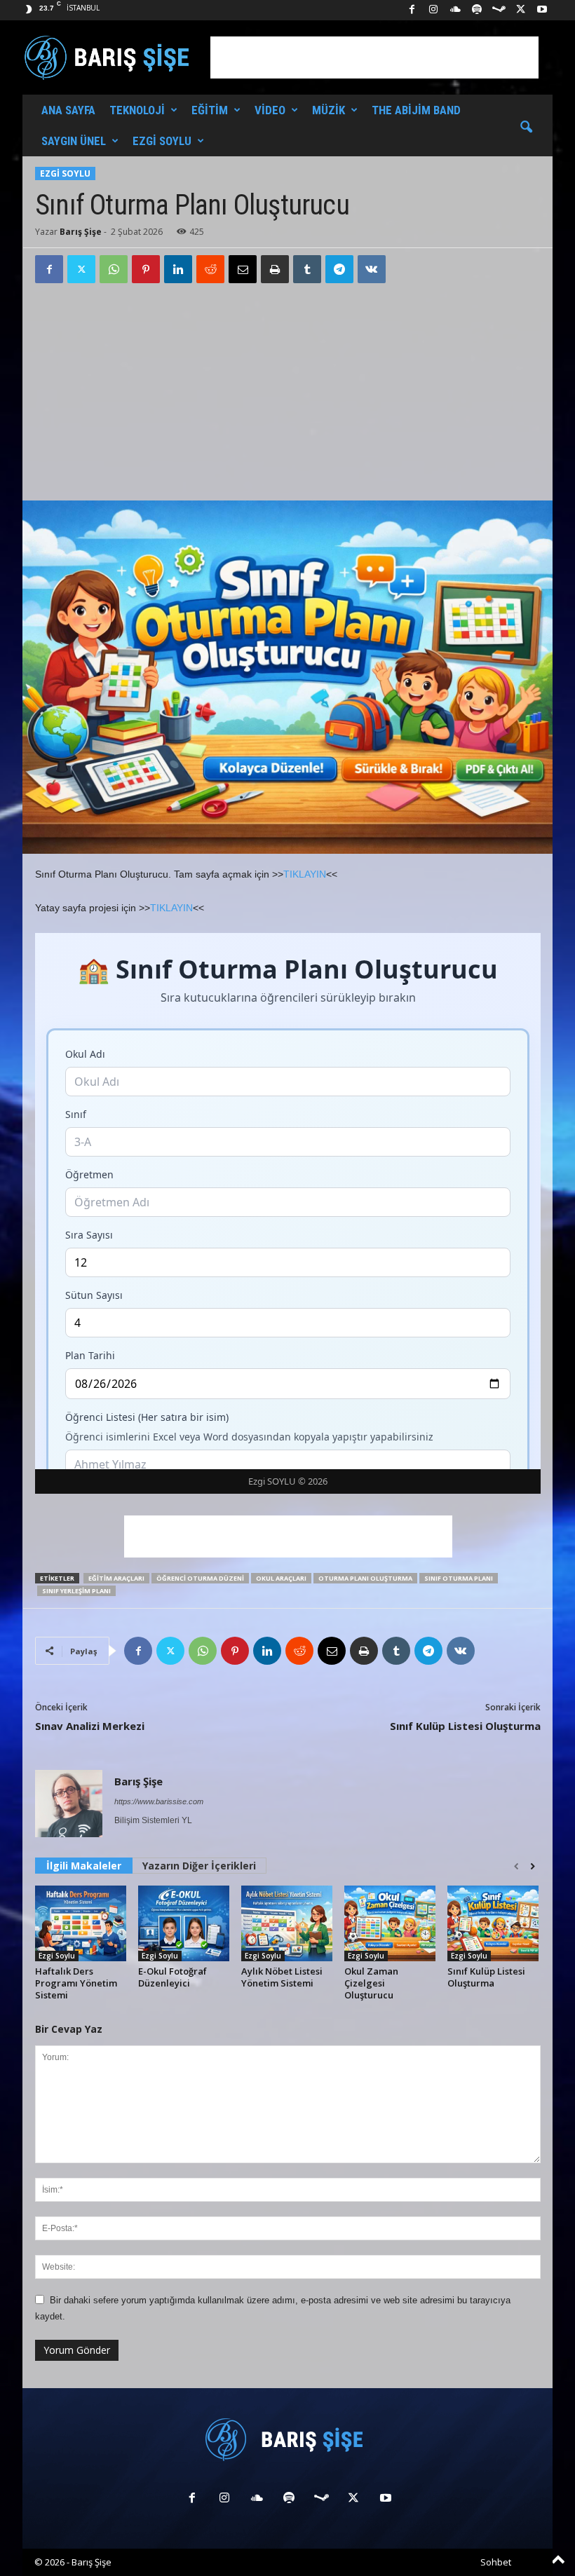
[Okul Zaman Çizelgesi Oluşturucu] (390, 1923)
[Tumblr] (307, 269)
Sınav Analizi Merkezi (90, 1726)
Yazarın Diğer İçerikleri (199, 1866)
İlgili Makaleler (84, 1866)
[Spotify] (477, 10)
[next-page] (533, 1867)
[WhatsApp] (114, 269)
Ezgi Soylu (162, 141)
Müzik (329, 110)
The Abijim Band (416, 110)
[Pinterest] (146, 269)
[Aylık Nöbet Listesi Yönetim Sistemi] (287, 1923)
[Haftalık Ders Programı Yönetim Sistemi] (81, 1923)
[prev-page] (516, 1867)
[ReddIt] (210, 269)
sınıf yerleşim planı (76, 1591)
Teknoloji (137, 110)
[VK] (372, 269)
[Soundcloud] (455, 10)
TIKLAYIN (305, 874)
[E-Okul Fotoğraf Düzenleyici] (184, 1923)
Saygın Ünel (74, 141)
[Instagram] (433, 10)
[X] (520, 10)
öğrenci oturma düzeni (200, 1578)
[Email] (243, 269)
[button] (526, 128)
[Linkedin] (178, 269)
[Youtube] (542, 10)
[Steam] (499, 10)
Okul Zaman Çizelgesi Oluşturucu (371, 1983)
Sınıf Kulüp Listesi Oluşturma (465, 1726)
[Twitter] (81, 269)
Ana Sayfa (68, 110)
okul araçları (281, 1578)
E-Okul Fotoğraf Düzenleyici (172, 1977)
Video (270, 110)
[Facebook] (412, 10)
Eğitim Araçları (116, 1578)
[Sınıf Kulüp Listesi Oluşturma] (493, 1923)
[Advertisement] (374, 57)
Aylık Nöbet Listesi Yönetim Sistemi (282, 1977)
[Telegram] (339, 269)
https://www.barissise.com (159, 1801)
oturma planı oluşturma (365, 1578)
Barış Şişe (81, 232)
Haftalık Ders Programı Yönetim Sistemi (76, 1983)
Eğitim (210, 110)
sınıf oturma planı (459, 1578)
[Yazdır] (275, 269)
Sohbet (496, 2562)
